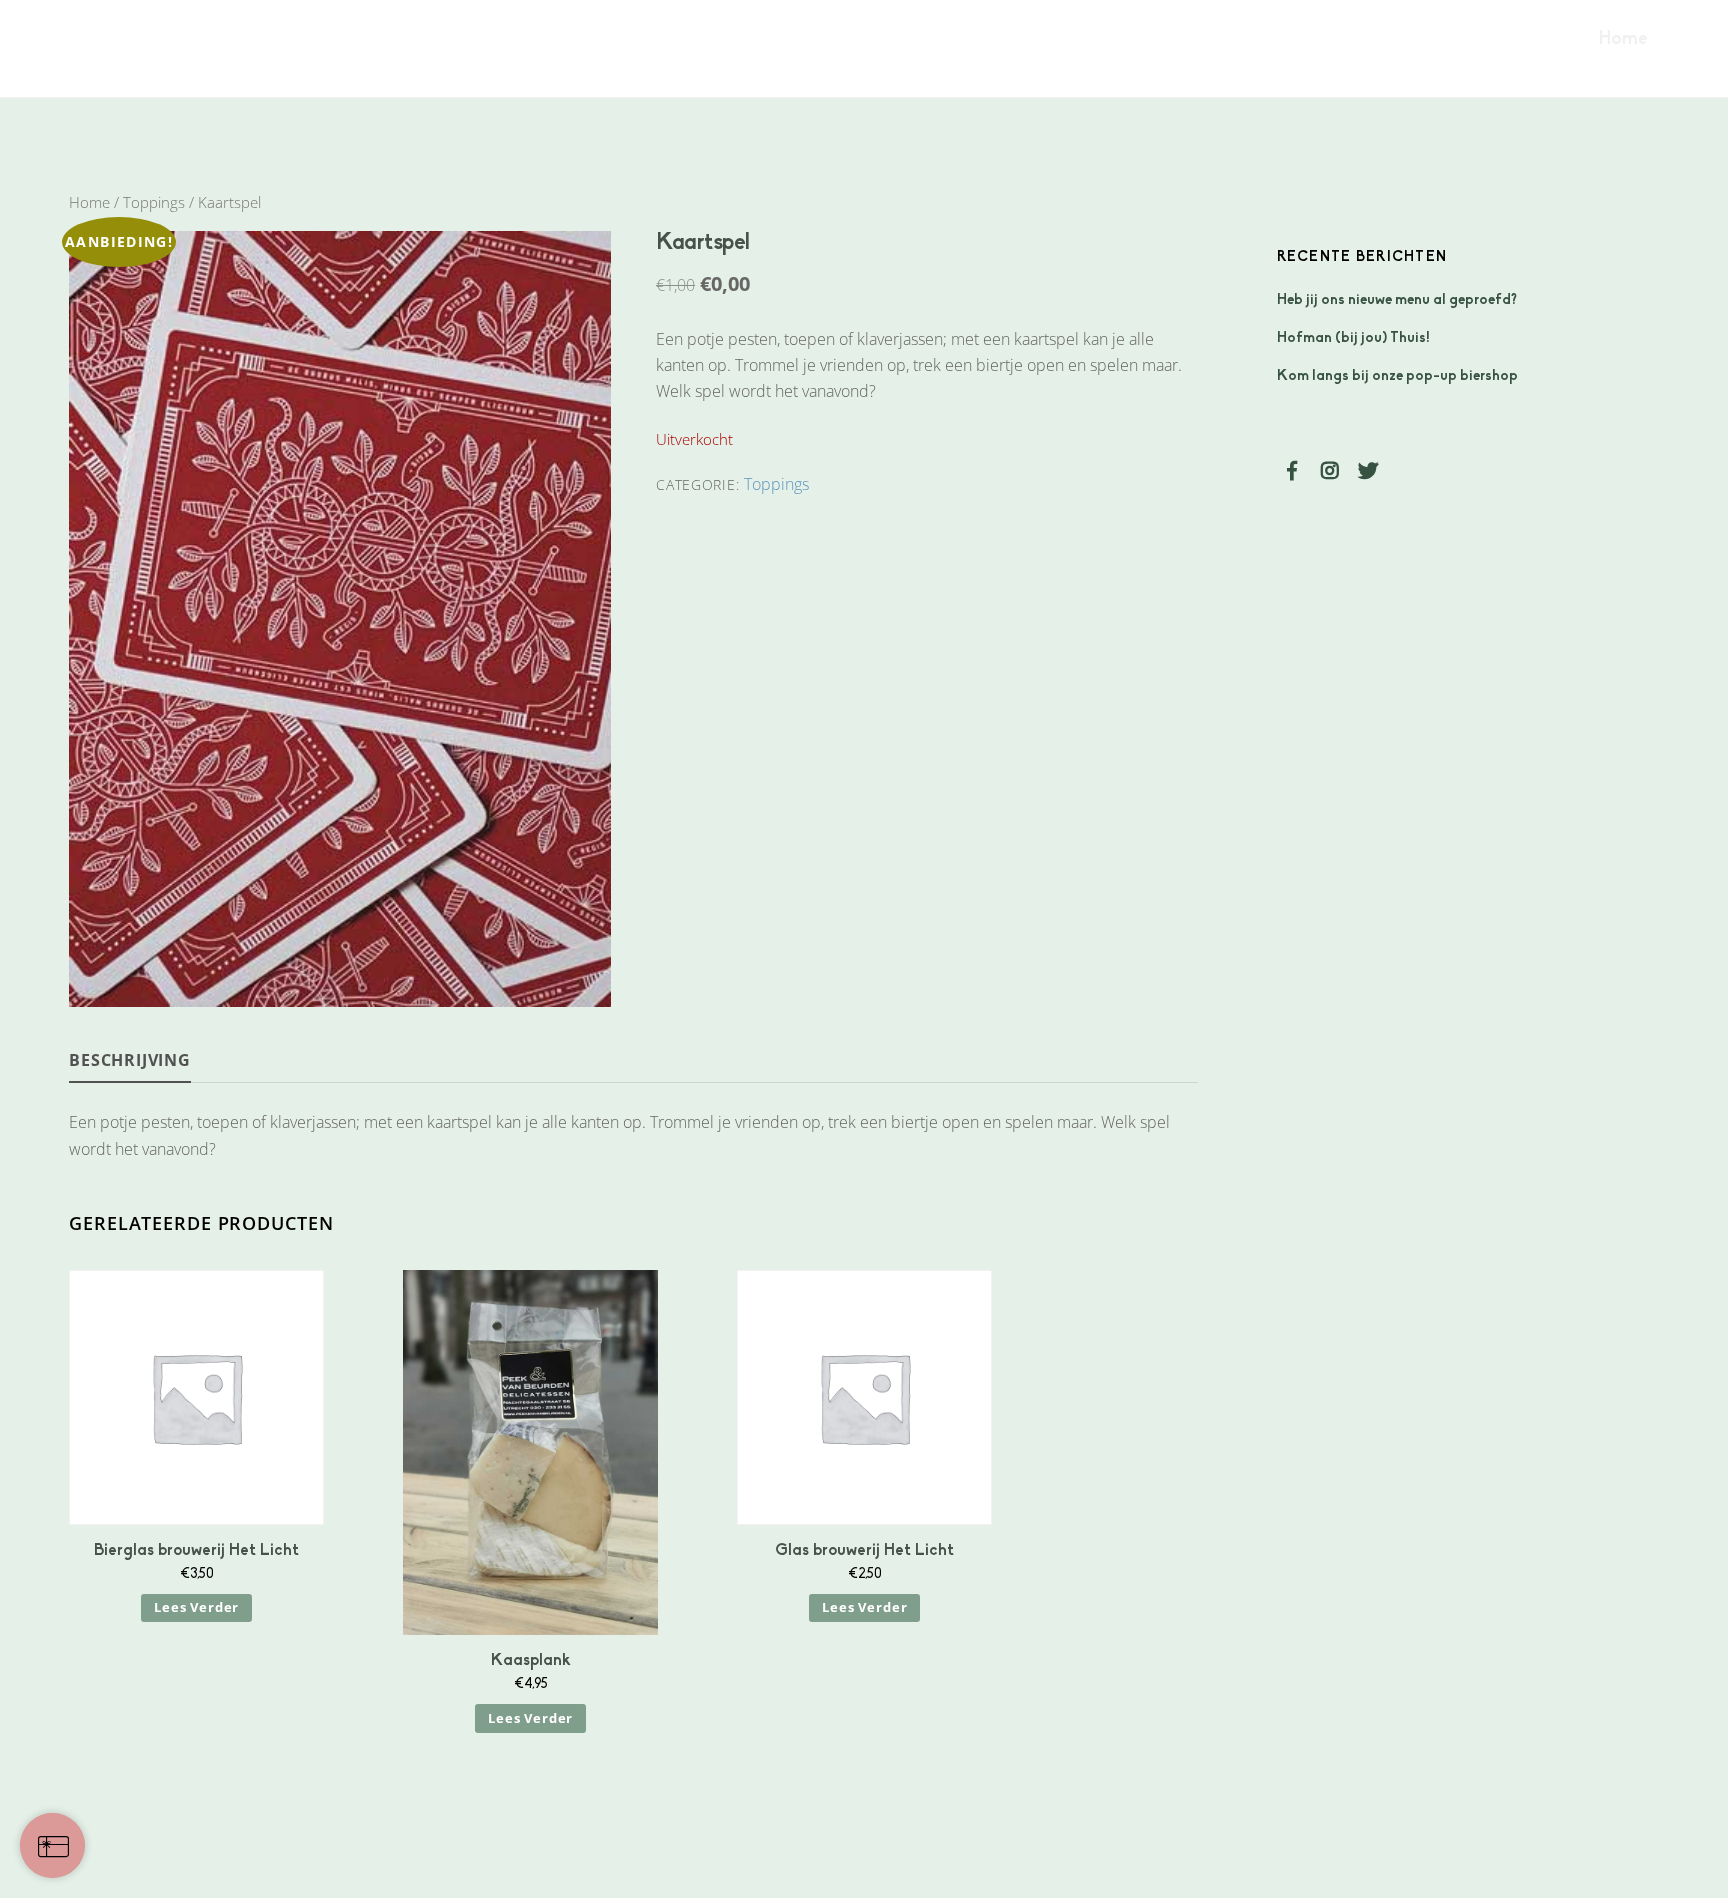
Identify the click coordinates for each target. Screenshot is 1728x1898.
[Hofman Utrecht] (159, 57)
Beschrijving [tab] (130, 1060)
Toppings (154, 202)
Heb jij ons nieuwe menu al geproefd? (1397, 300)
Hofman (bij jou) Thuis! (1353, 338)
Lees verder (196, 1607)
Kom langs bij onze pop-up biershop (1397, 376)
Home (1623, 40)
